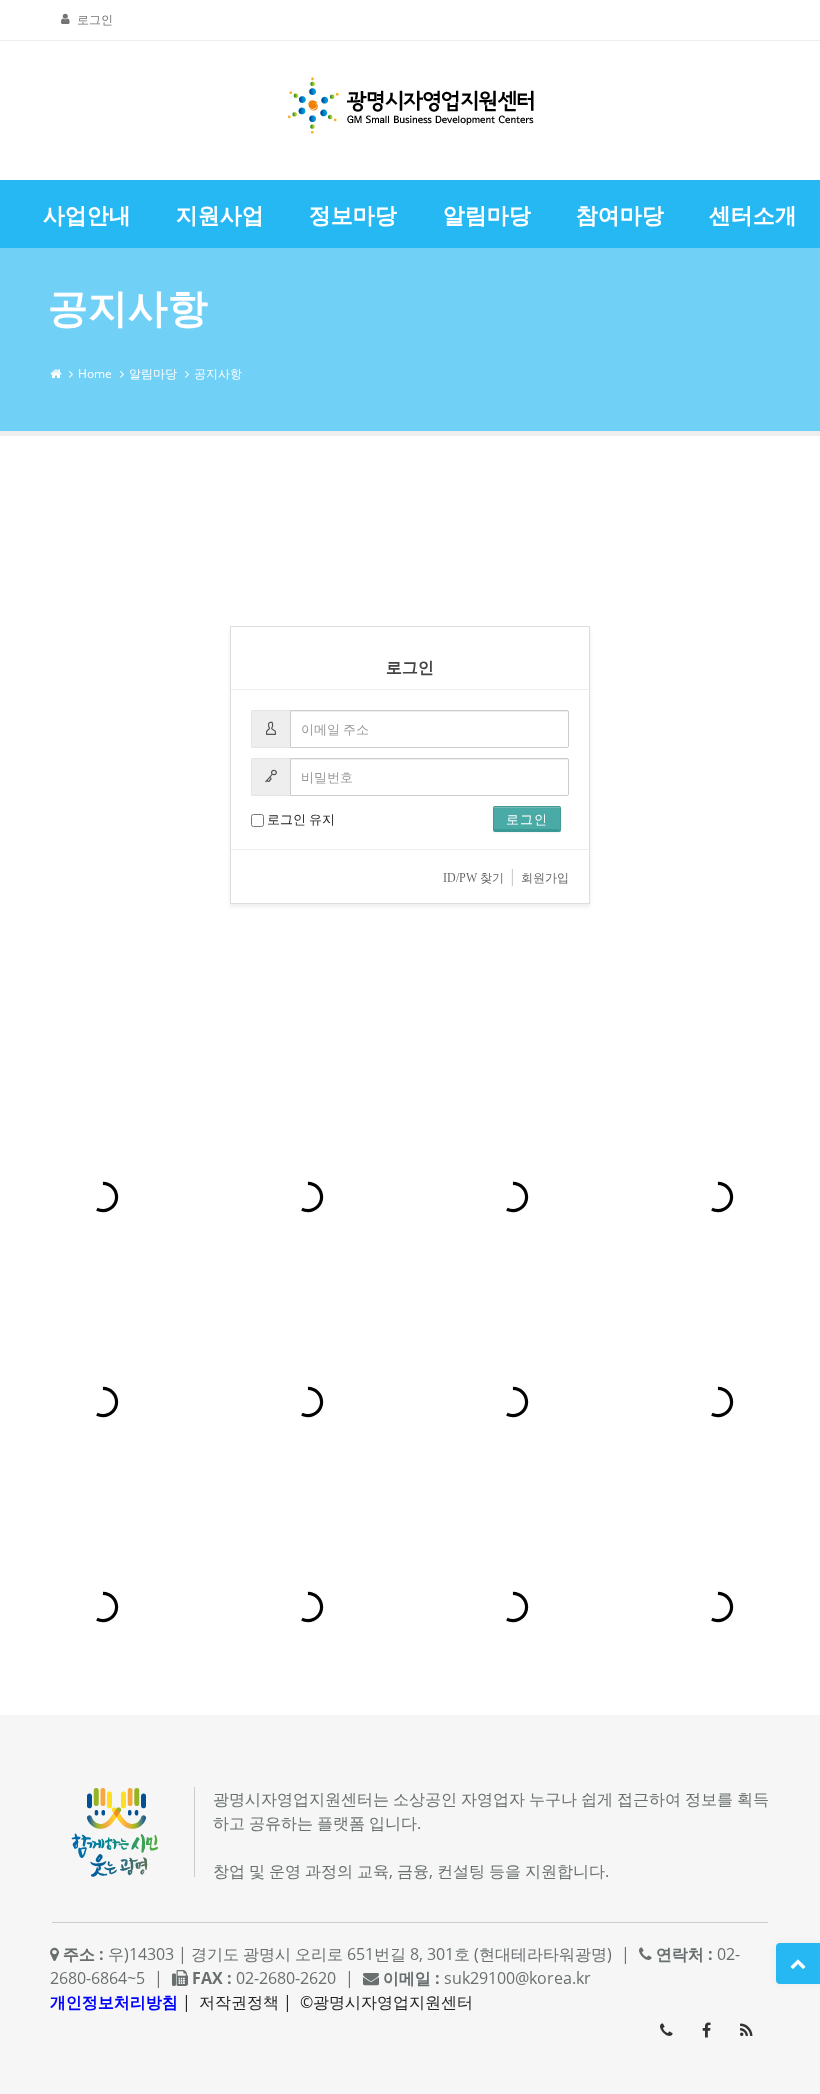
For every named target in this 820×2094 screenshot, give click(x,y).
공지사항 (218, 373)
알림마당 (153, 373)
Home (95, 373)
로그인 (95, 19)
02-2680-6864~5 (666, 2030)
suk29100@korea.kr (517, 1978)
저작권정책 (239, 2002)
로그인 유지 (299, 819)
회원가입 (545, 878)
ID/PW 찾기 (473, 878)
